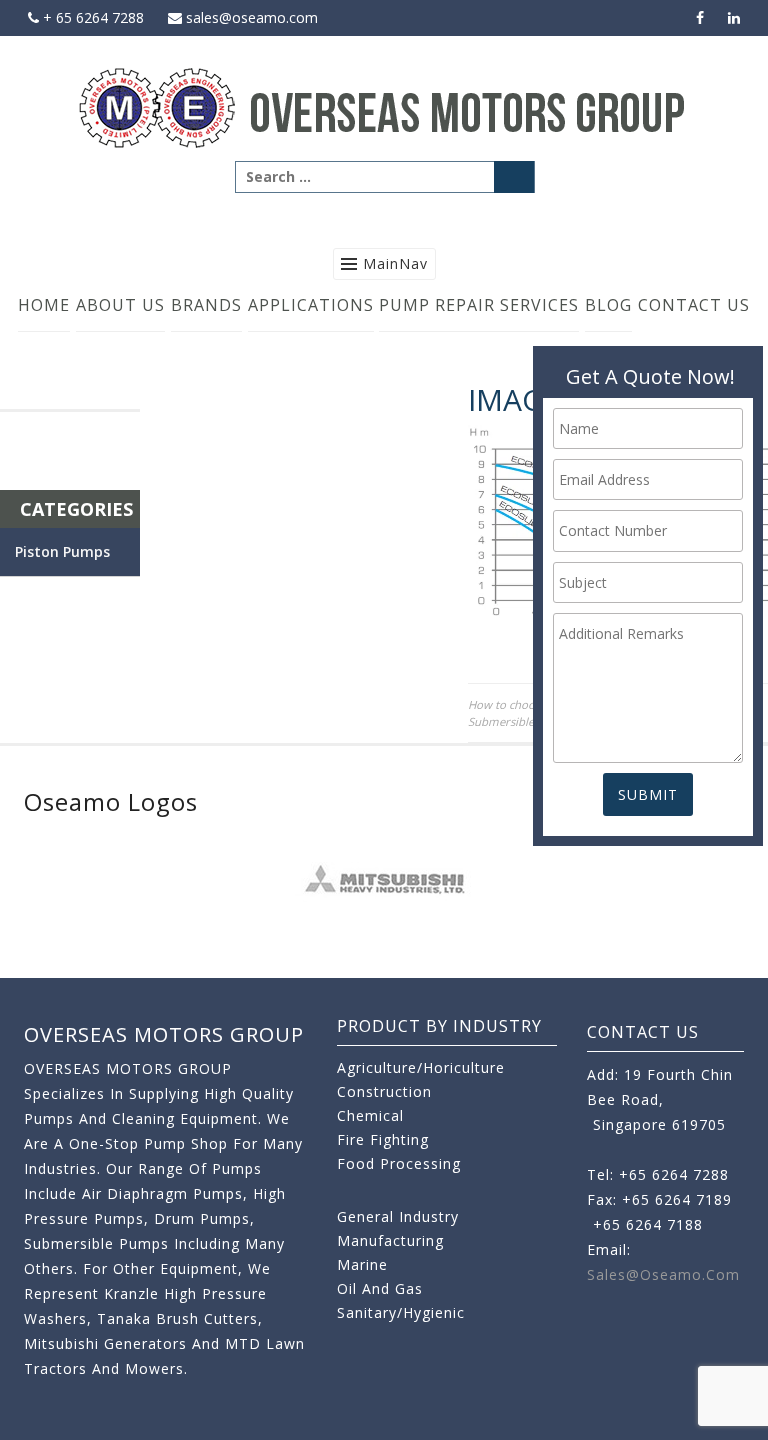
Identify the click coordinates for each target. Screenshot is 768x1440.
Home (44, 305)
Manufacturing (390, 1240)
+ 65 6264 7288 (91, 17)
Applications (311, 305)
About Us (120, 305)
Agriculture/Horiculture (421, 1067)
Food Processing (399, 1163)
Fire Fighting (383, 1139)
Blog (608, 305)
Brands (206, 305)
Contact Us (694, 305)
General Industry (398, 1216)
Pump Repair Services (479, 305)
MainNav (395, 263)
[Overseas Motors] (384, 106)
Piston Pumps (62, 551)
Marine (362, 1264)
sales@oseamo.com (250, 17)
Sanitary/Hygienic (401, 1312)
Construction (384, 1091)
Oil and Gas (380, 1288)
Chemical (370, 1115)
